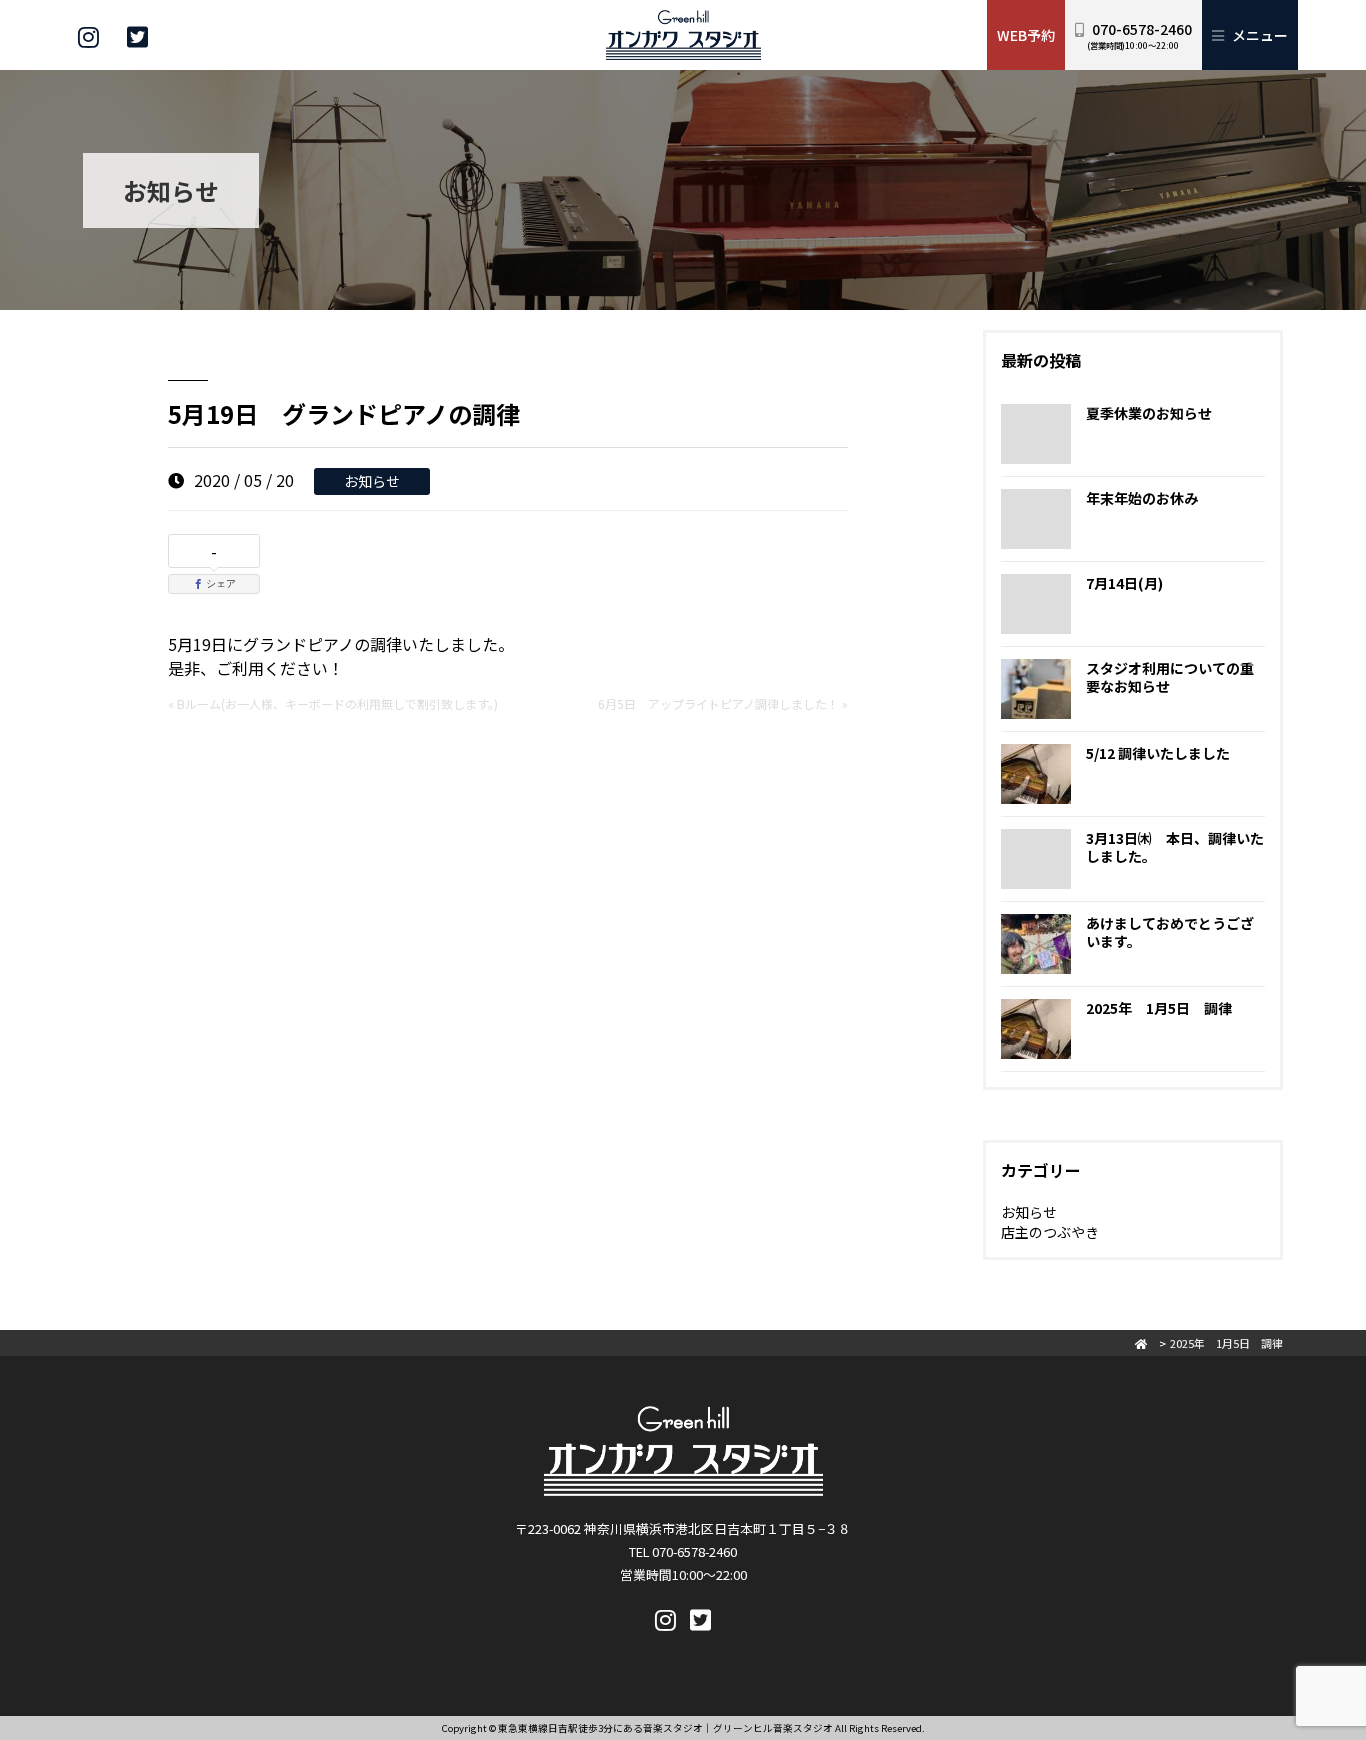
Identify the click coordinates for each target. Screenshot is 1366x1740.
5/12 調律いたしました (1158, 753)
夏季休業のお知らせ (1149, 413)
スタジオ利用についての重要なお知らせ (1170, 677)
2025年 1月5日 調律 (1159, 1008)
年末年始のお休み (1142, 498)
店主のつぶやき (1050, 1232)
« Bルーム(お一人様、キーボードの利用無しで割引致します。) (333, 703)
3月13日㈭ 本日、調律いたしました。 (1175, 847)
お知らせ (372, 481)
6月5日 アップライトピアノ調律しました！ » (723, 703)
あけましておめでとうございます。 (1170, 932)
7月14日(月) (1124, 583)
